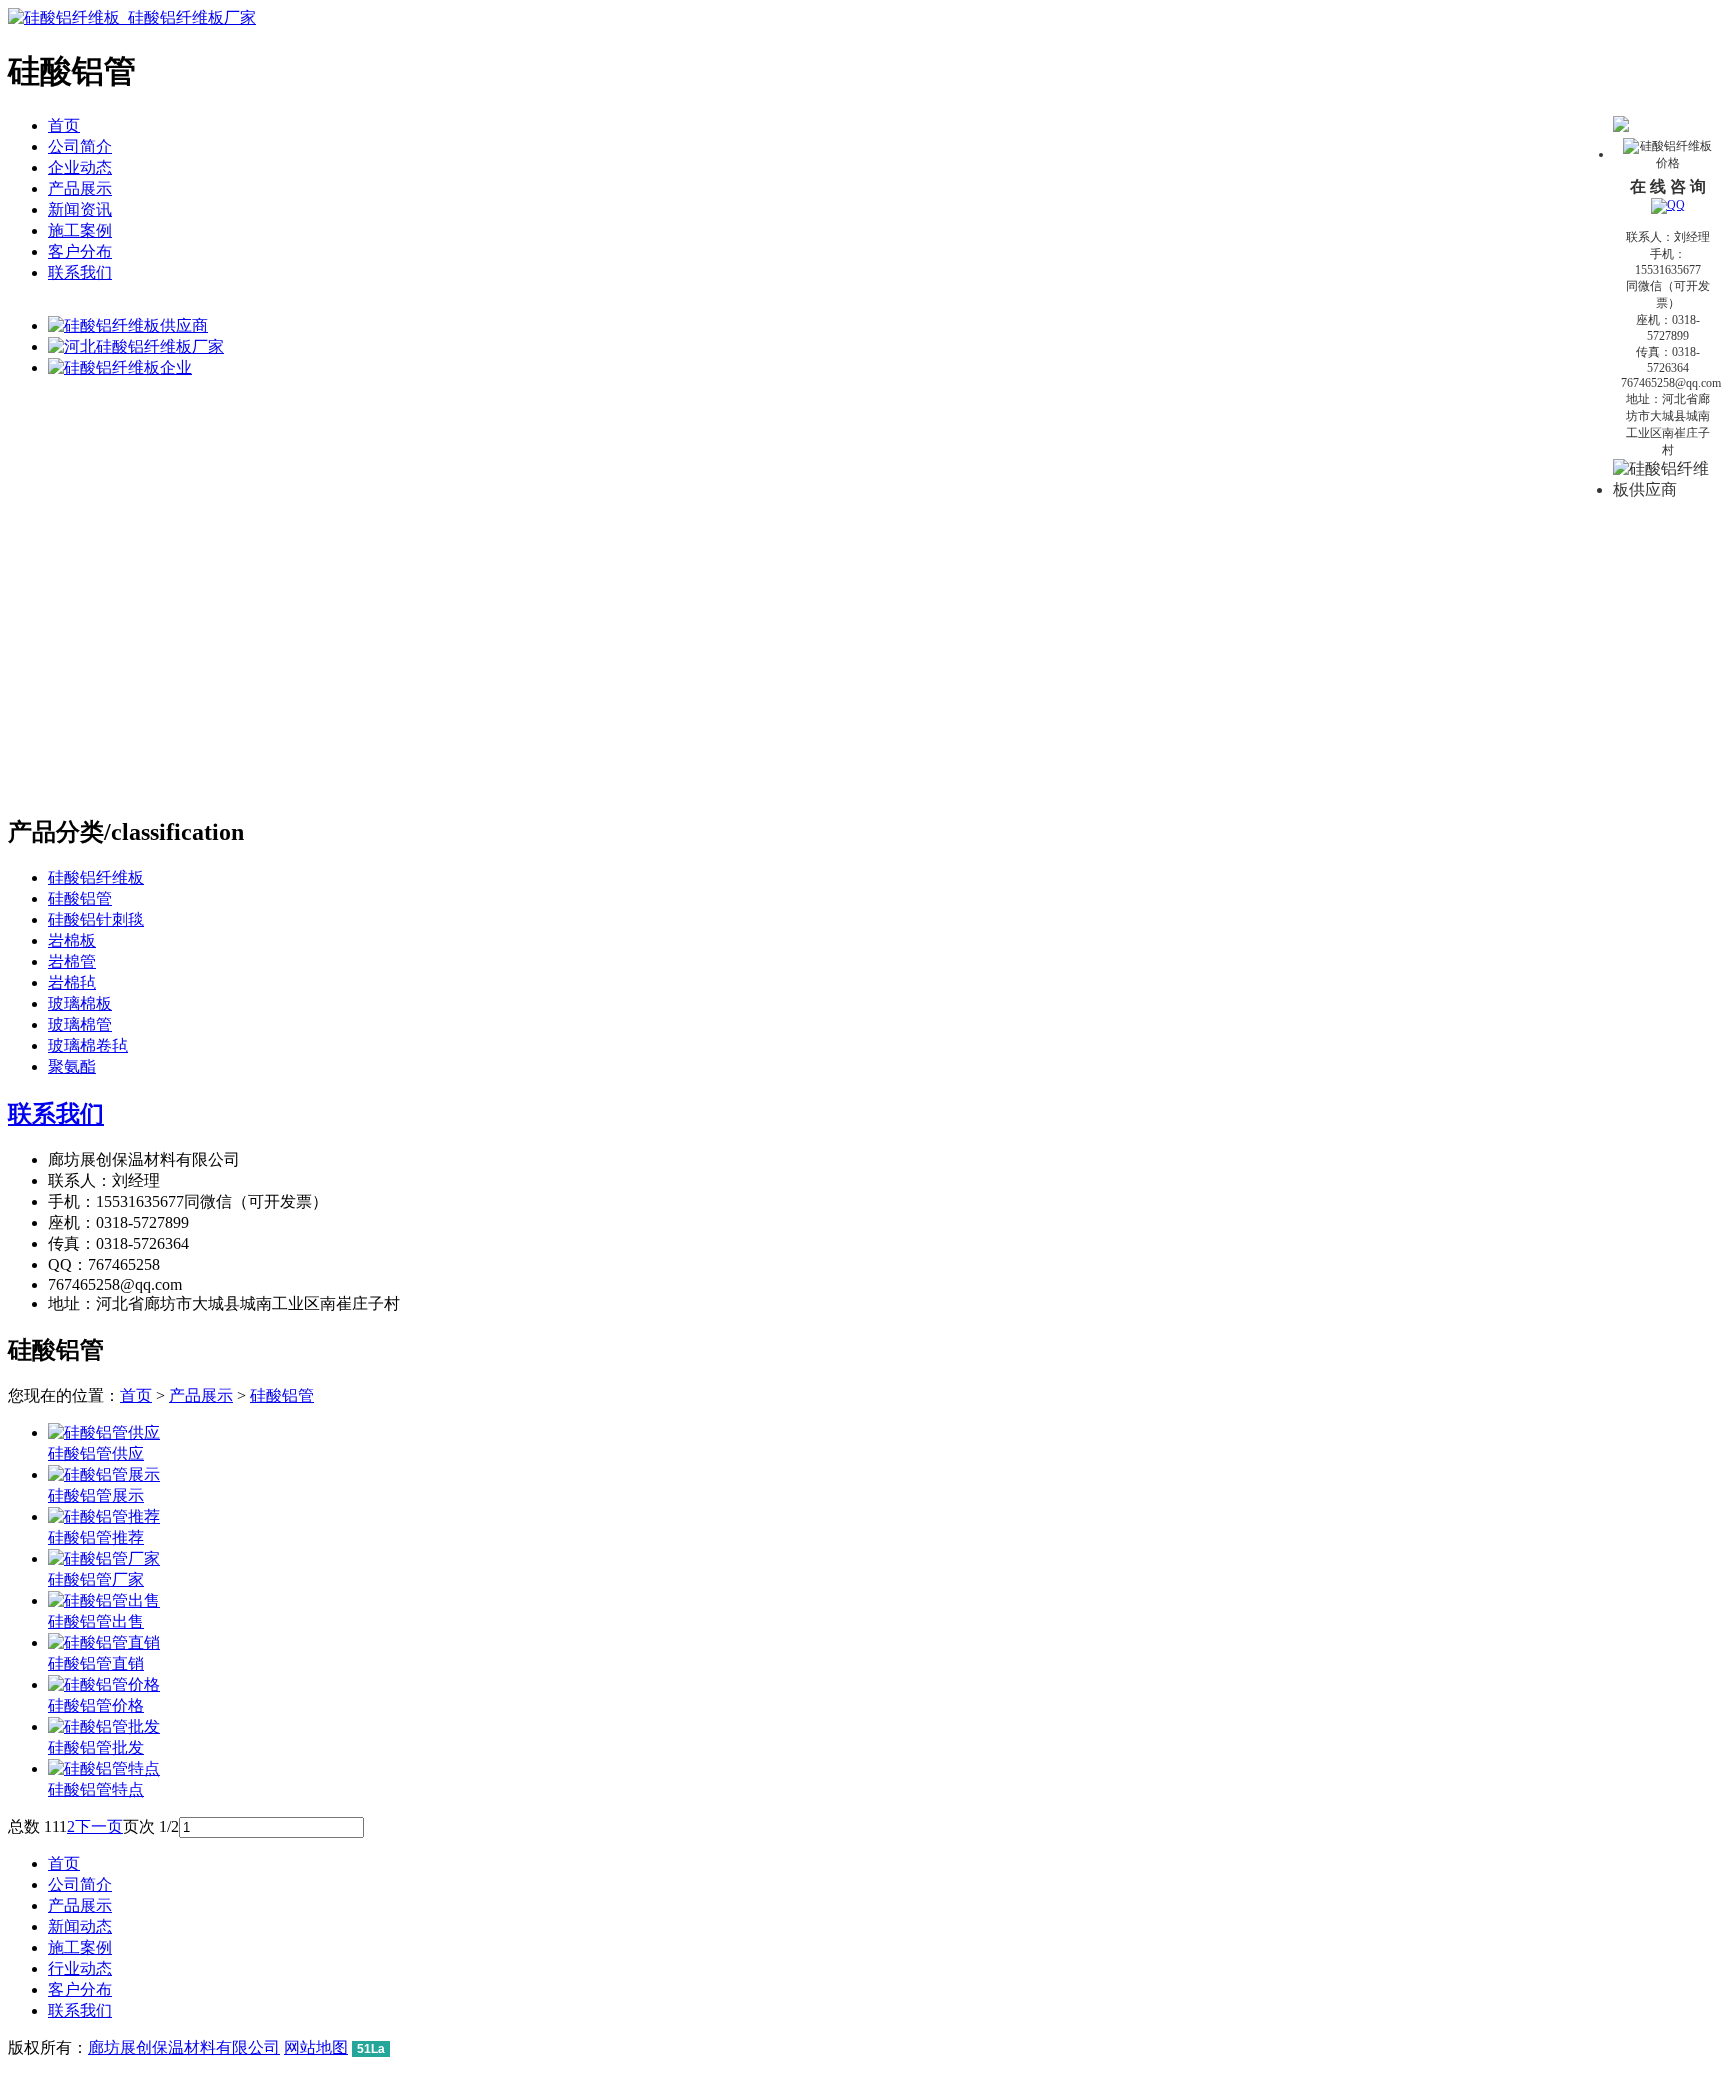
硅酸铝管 (80, 898)
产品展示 (80, 188)
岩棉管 (72, 961)
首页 (64, 125)
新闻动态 (80, 1926)
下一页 (99, 1826)
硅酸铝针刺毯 (96, 919)
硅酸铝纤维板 (96, 877)
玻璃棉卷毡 (88, 1045)
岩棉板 (72, 940)
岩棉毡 (72, 982)
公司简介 (80, 146)
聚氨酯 (72, 1066)
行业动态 (80, 1968)
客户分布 (80, 251)
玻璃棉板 (80, 1003)
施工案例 (80, 230)
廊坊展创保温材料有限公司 (184, 2047)
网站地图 (316, 2047)
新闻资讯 (80, 209)
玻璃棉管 (80, 1024)
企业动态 (80, 167)
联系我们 (80, 272)
